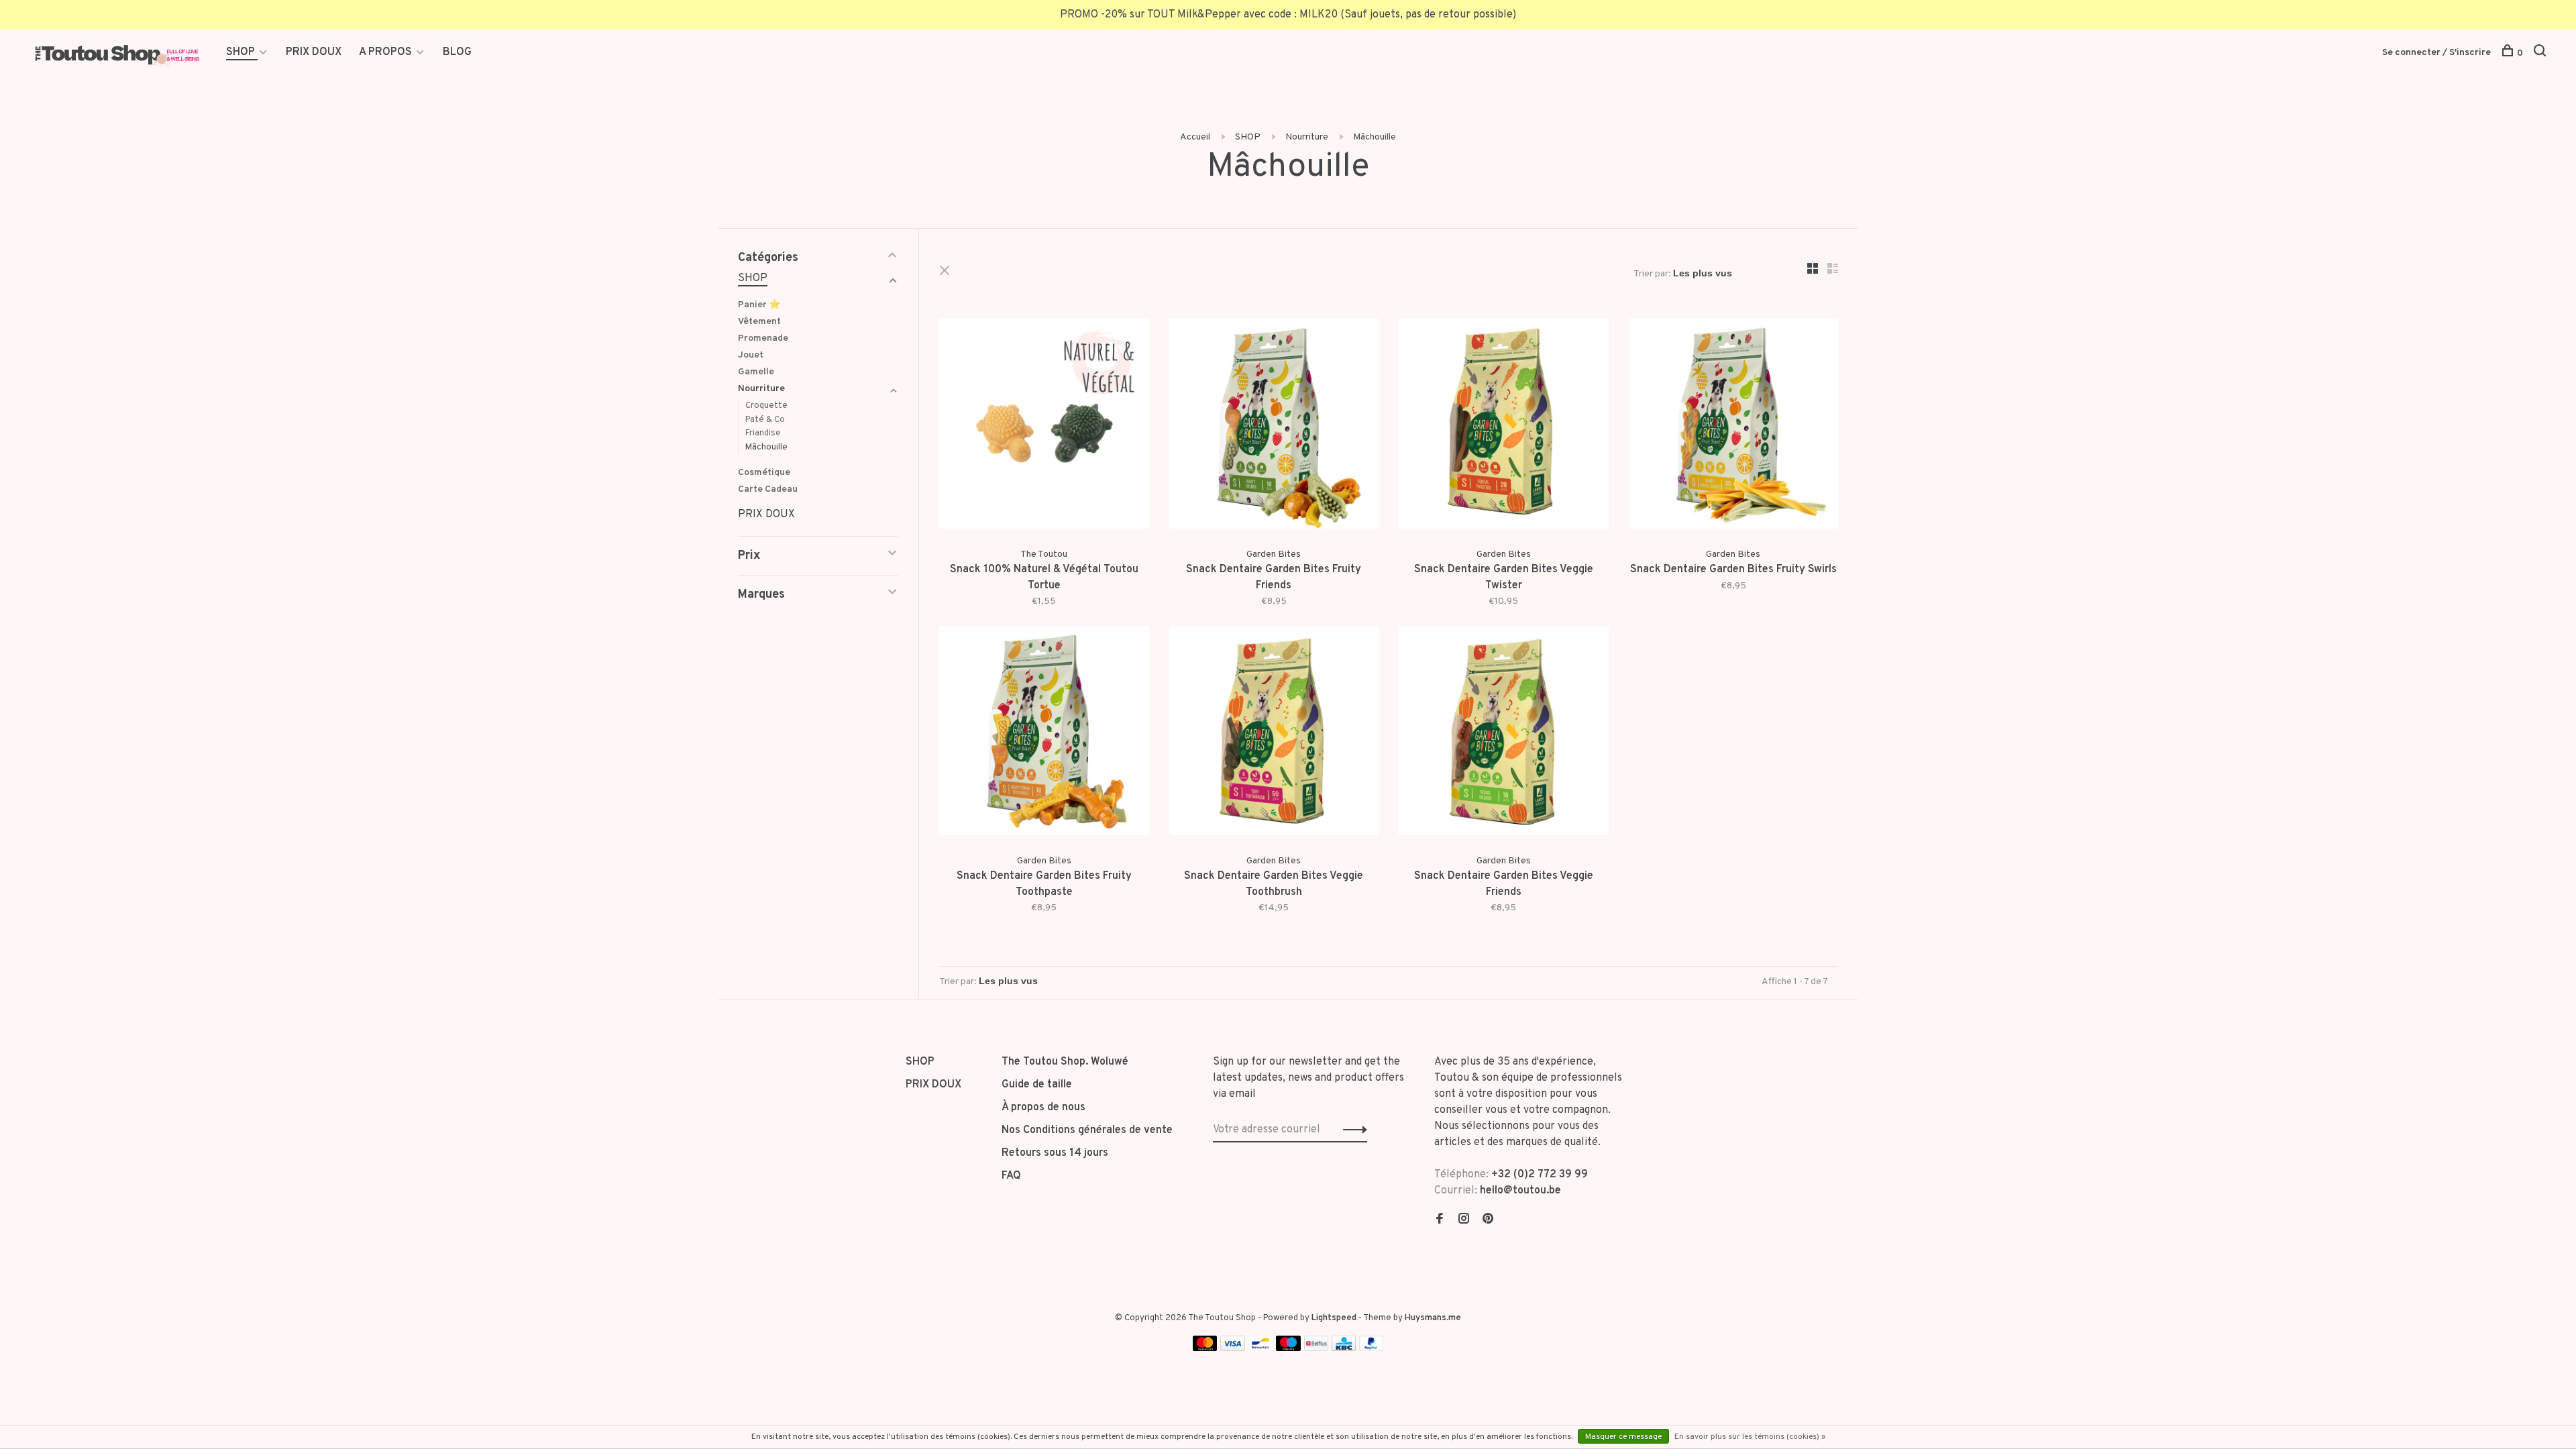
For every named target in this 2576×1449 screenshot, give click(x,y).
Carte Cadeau (768, 489)
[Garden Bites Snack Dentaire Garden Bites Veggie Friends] (1504, 734)
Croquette (766, 406)
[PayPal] (1372, 1348)
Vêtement (759, 322)
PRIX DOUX (314, 52)
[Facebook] (1440, 1220)
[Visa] (1233, 1348)
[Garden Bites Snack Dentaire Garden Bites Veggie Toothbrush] (1274, 734)
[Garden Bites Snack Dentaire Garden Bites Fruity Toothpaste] (1044, 734)
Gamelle (756, 372)
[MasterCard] (1205, 1348)
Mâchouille (1375, 137)
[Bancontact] (1260, 1348)
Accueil (1195, 137)
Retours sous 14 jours (1055, 1153)
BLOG (457, 52)
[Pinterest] (1488, 1220)
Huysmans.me (1433, 1318)
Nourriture (1307, 137)
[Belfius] (1316, 1348)
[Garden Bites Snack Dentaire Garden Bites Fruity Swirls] (1734, 426)
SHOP (242, 52)
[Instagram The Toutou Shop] (1464, 1220)
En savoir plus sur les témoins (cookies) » (1750, 1437)
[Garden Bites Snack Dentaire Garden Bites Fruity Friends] (1274, 426)
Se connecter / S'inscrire (2436, 53)
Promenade (763, 338)
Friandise (763, 433)
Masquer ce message (1623, 1437)
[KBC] (1344, 1348)
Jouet (751, 355)
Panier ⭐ (759, 305)
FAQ (1011, 1176)
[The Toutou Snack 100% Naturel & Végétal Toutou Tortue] (1044, 426)
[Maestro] (1288, 1348)
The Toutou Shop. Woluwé (1065, 1062)
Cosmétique (764, 473)
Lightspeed (1334, 1318)
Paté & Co (765, 420)
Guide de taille (1037, 1085)
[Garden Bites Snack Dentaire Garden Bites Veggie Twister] (1504, 426)
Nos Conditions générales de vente (1087, 1130)
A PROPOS (385, 52)
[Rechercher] (2541, 53)
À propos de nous (1043, 1108)
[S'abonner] (1351, 1130)
